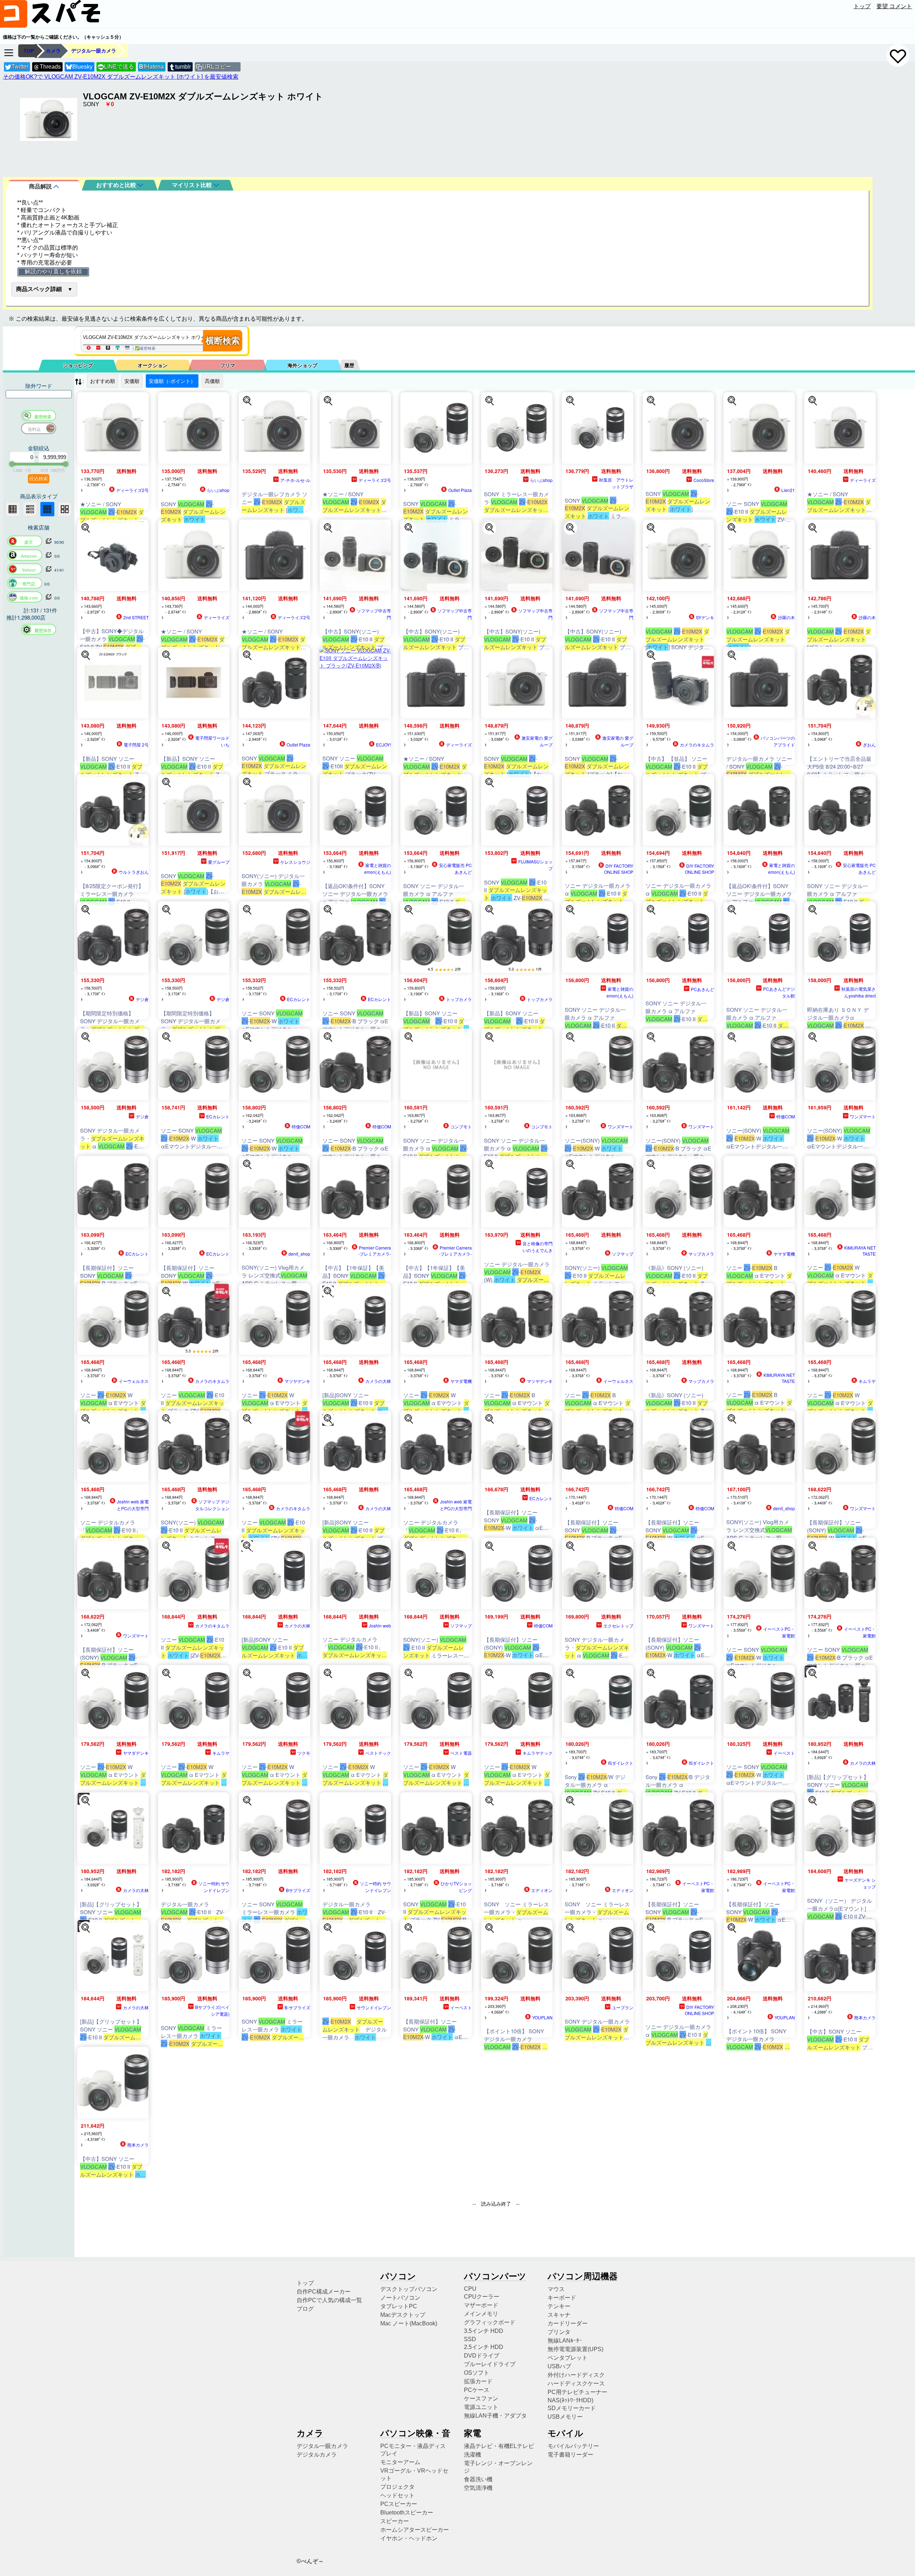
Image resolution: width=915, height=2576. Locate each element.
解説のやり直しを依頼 (53, 272)
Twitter (20, 67)
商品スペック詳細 (39, 289)
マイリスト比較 (193, 185)
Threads (50, 67)
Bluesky (82, 67)
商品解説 (41, 186)
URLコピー (217, 67)
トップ (862, 6)
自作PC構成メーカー (324, 2292)
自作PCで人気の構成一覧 (329, 2300)
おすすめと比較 (117, 185)
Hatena (151, 67)
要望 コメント (894, 6)
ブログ (305, 2309)
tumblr (183, 67)
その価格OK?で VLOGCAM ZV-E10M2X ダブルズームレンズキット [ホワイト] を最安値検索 (121, 77)
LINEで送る (116, 67)
